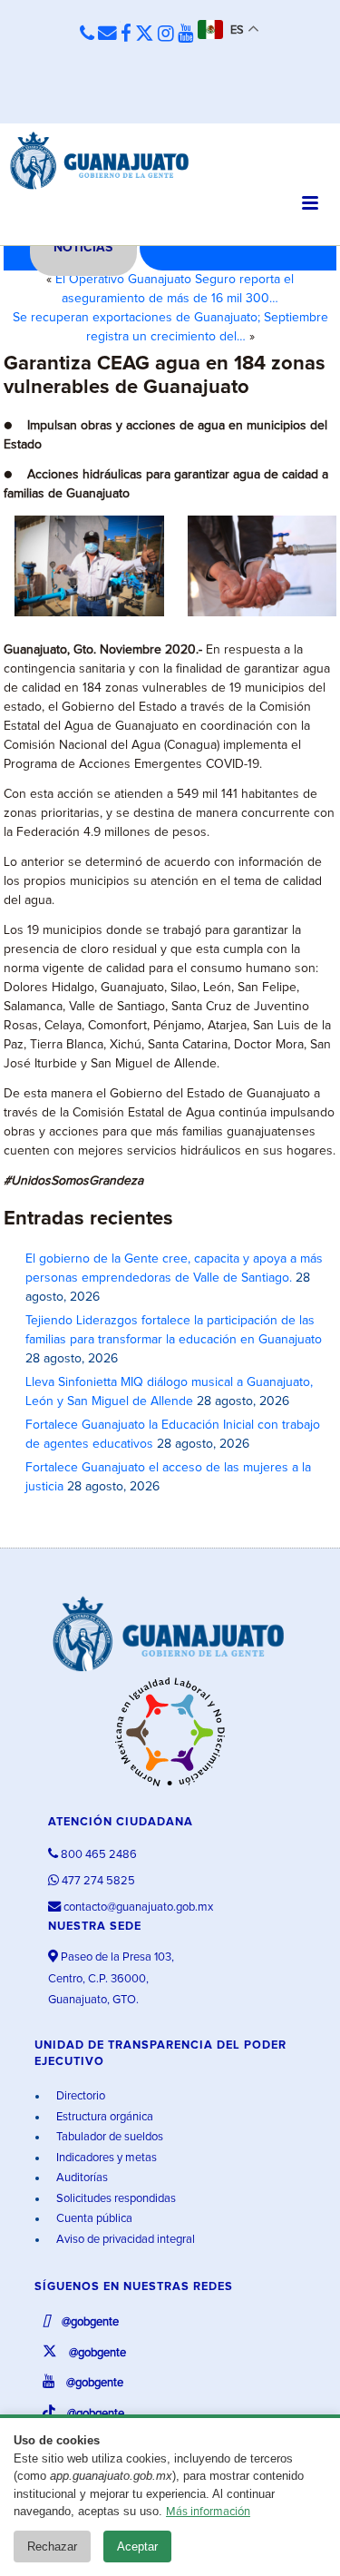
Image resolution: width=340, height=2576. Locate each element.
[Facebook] (126, 34)
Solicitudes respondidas (115, 2199)
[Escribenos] (107, 34)
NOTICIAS (83, 248)
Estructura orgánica (103, 2117)
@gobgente (89, 2322)
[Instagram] (166, 34)
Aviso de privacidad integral (124, 2240)
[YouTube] (186, 34)
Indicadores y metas (105, 2158)
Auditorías (81, 2178)
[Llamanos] (87, 34)
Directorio (79, 2096)
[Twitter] (145, 34)
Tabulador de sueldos (108, 2137)
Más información (208, 2512)
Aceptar (137, 2547)
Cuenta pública (93, 2219)
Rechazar (52, 2547)
